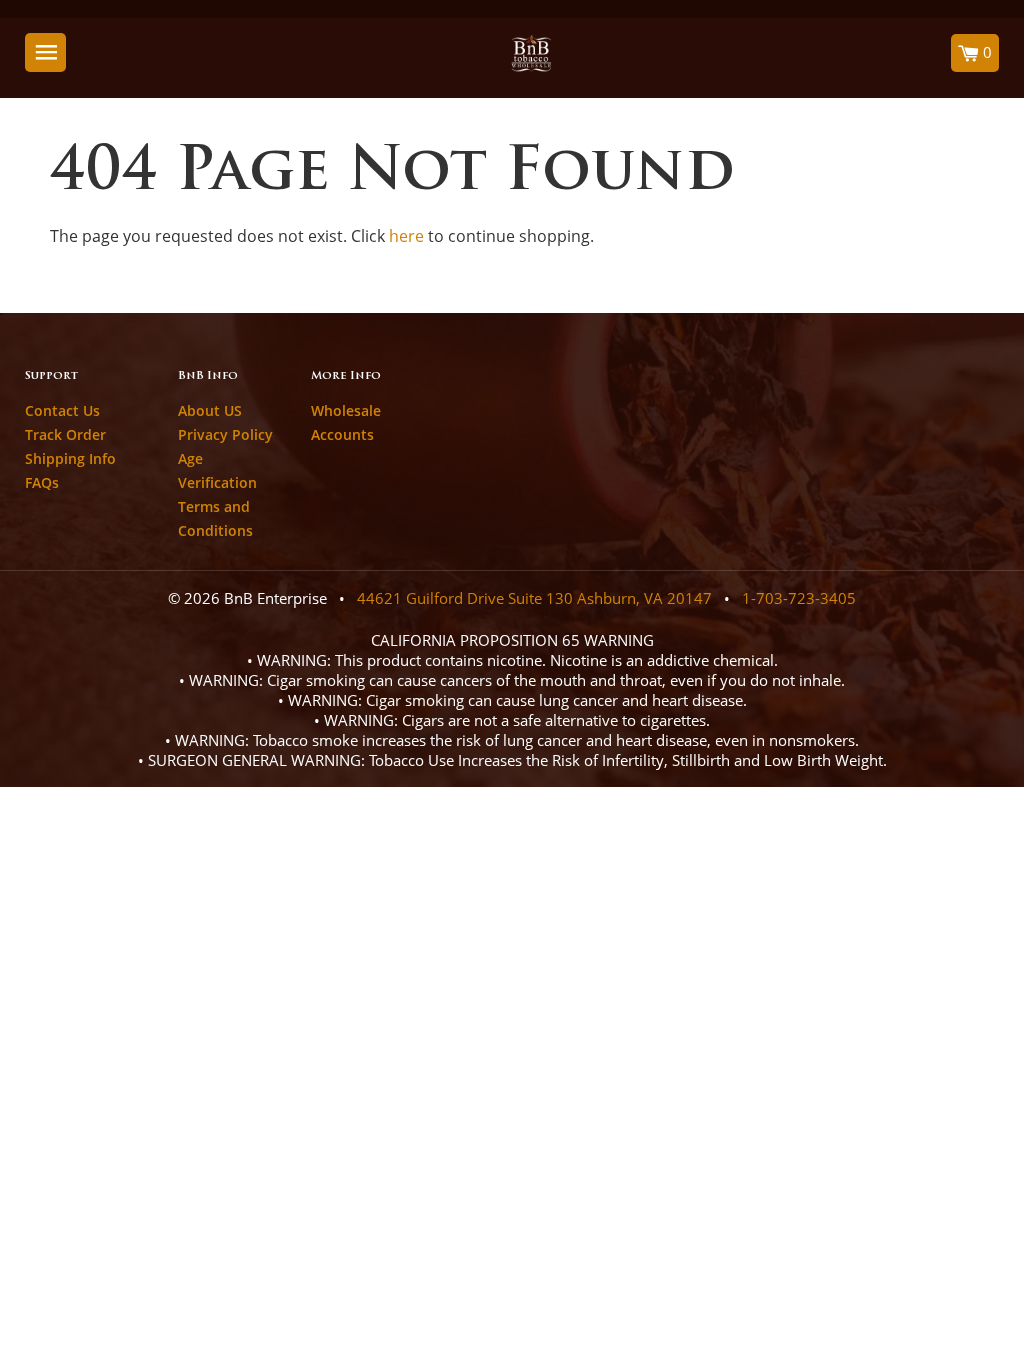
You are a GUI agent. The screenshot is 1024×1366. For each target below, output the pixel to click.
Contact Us (62, 410)
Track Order (65, 434)
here (406, 236)
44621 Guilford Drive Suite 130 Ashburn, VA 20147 (534, 598)
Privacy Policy (225, 434)
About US (210, 410)
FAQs (42, 482)
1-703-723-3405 (799, 598)
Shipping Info (70, 458)
